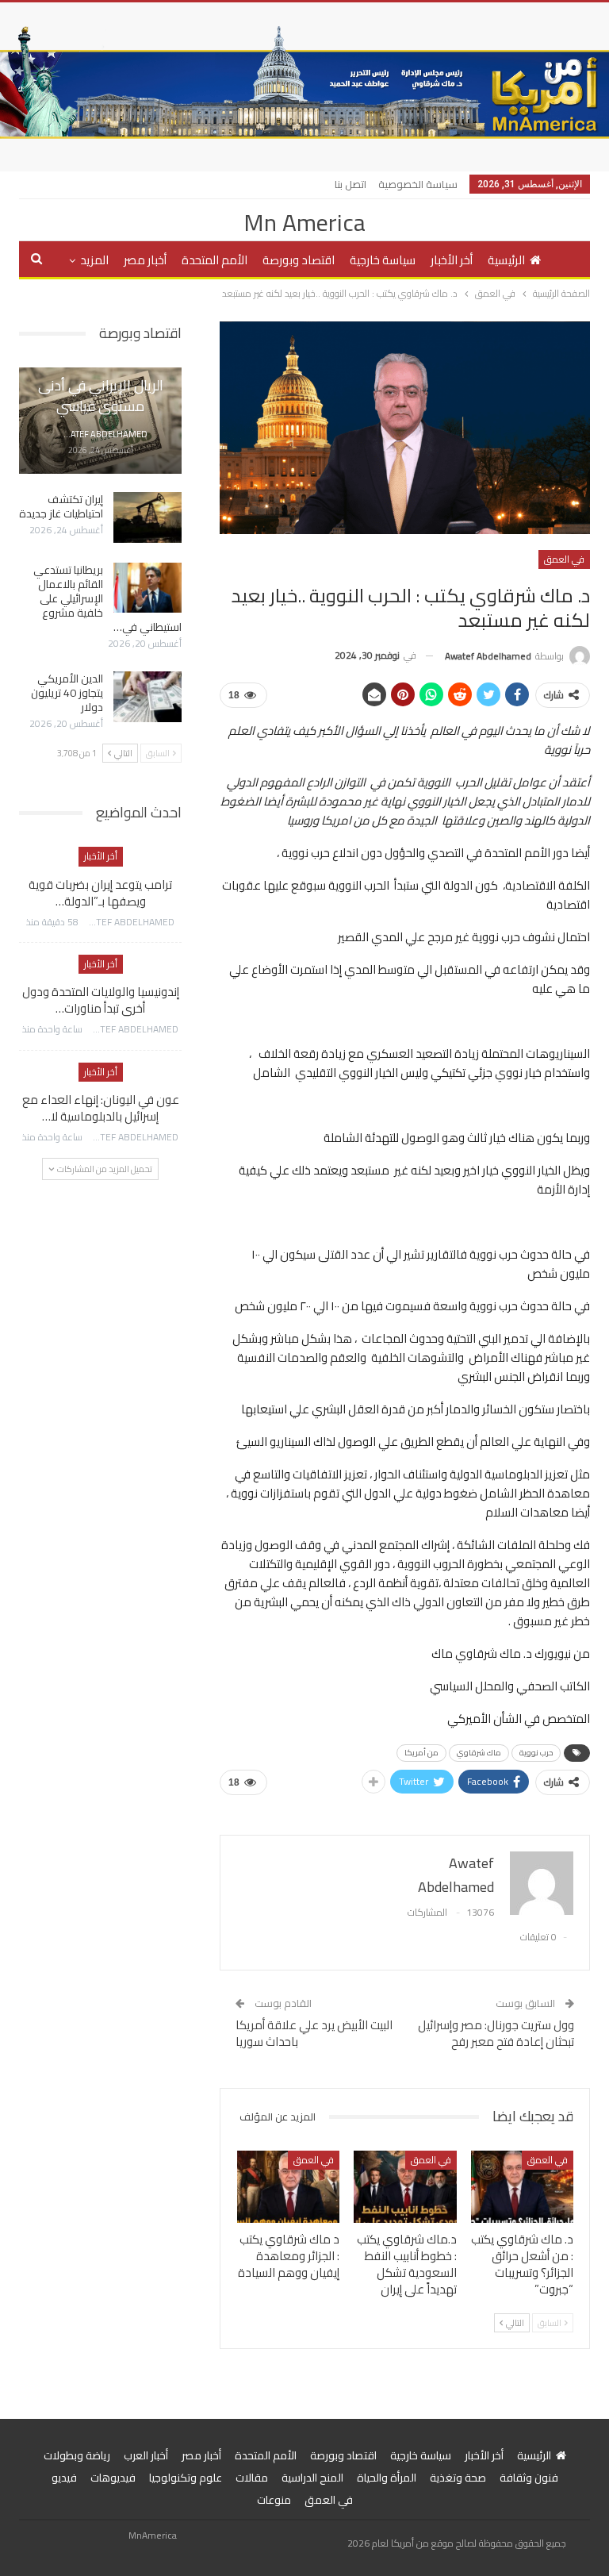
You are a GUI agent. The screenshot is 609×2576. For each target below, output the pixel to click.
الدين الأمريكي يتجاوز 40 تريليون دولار (67, 693)
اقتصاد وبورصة (299, 260)
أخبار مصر (145, 260)
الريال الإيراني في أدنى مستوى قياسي (101, 395)
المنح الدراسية (312, 2478)
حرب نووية (536, 1753)
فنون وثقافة (529, 2478)
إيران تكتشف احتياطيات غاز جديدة (61, 506)
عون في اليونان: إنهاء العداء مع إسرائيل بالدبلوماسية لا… (101, 1108)
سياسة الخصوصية (418, 184)
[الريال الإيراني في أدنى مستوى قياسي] (100, 421)
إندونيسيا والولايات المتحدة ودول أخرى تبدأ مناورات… (101, 1000)
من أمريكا (421, 1753)
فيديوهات (113, 2478)
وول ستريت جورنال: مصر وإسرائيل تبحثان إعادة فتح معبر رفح (496, 2033)
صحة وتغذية (458, 2478)
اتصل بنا (350, 184)
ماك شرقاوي (479, 1753)
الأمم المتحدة (214, 260)
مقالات (252, 2478)
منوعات (274, 2500)
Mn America (304, 222)
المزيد (94, 260)
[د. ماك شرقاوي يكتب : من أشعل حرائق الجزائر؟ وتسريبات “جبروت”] (523, 2187)
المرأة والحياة (387, 2478)
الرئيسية (506, 260)
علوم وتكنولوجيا (186, 2478)
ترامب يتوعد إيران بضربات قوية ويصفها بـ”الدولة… (100, 893)
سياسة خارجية (383, 260)
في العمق (564, 559)
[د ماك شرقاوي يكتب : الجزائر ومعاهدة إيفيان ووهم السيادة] (289, 2187)
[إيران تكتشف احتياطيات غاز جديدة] (147, 517)
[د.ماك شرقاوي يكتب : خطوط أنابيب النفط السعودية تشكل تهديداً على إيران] (405, 2187)
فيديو (64, 2478)
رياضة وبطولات (77, 2455)
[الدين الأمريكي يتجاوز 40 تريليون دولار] (147, 697)
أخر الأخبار (452, 260)
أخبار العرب (146, 2455)
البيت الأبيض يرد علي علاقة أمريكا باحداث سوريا (314, 2033)
